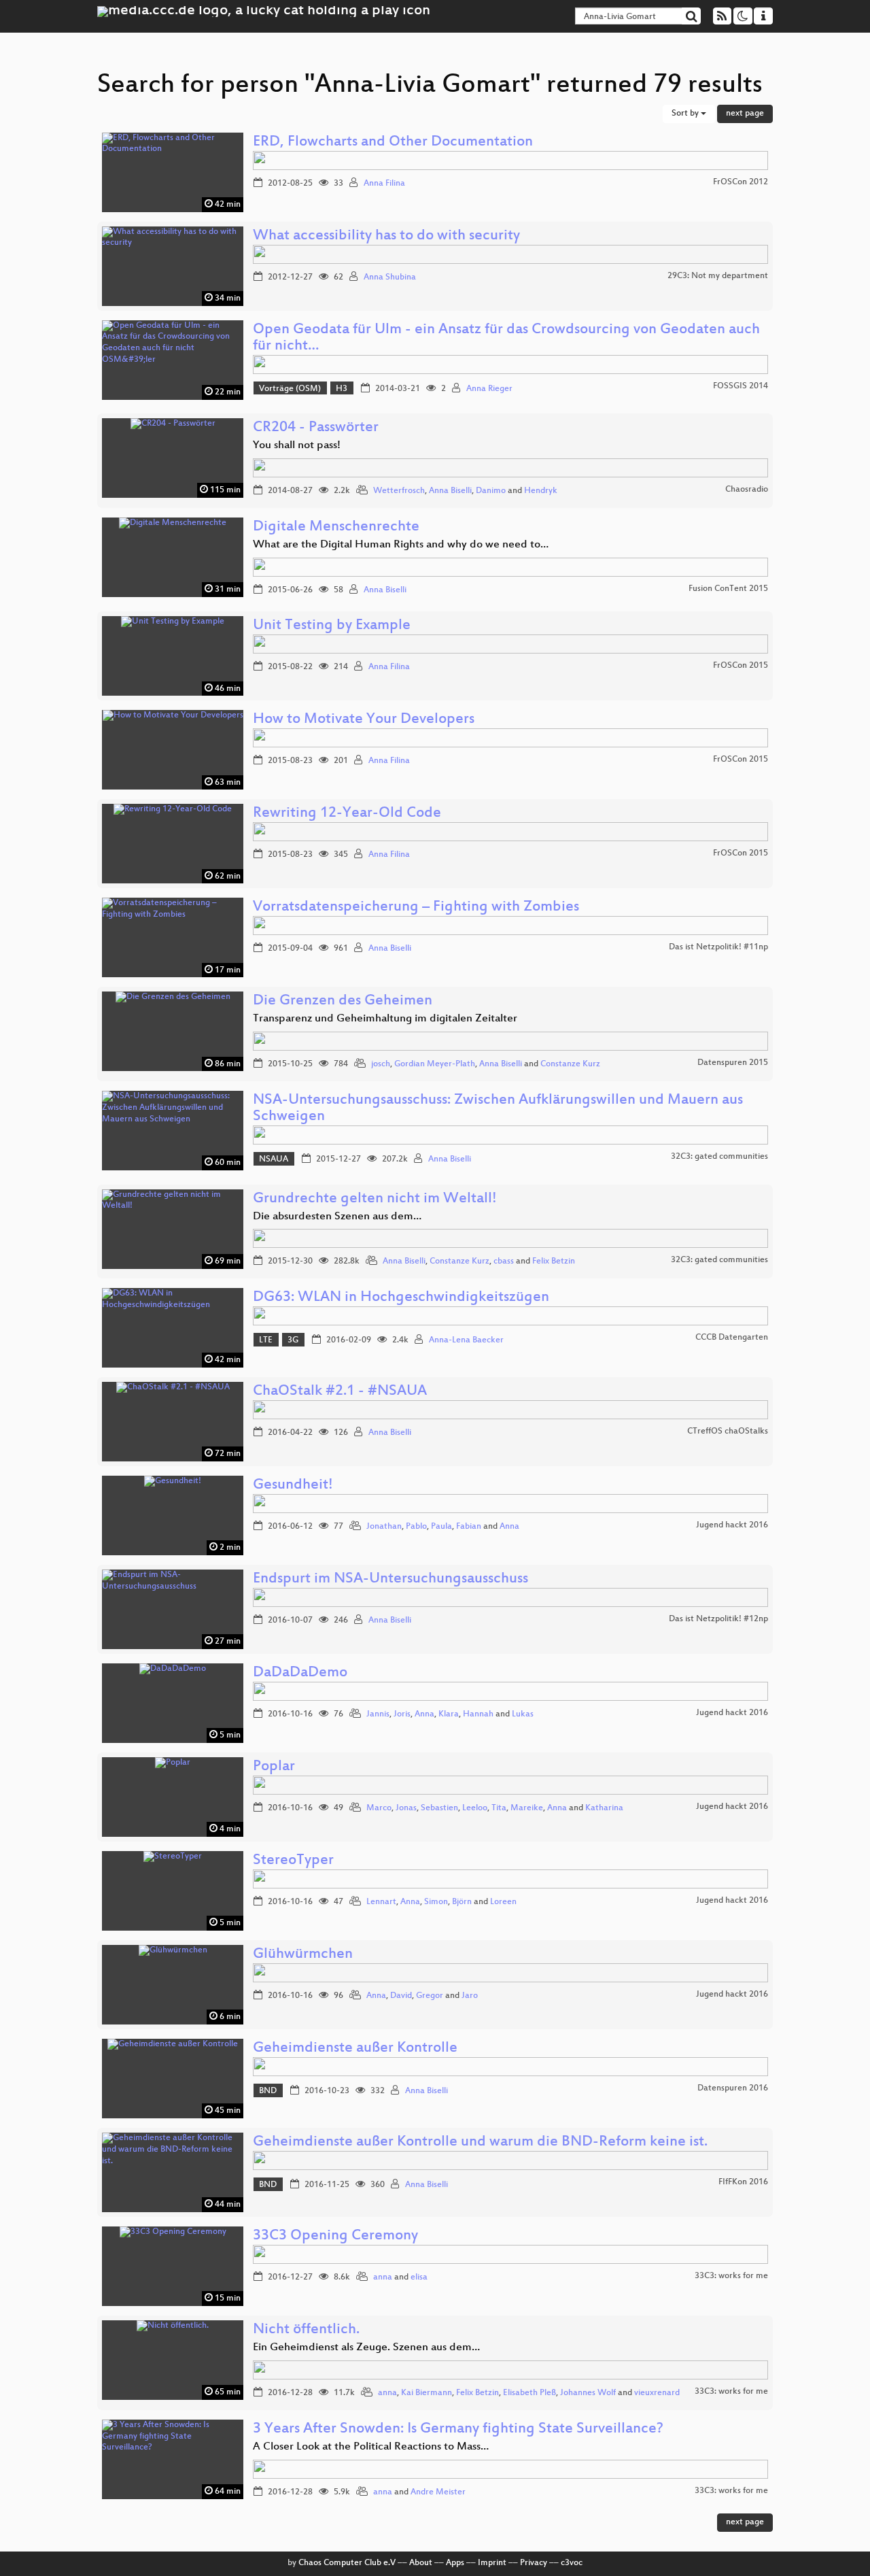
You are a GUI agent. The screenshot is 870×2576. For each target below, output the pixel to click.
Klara (449, 1714)
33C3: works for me (731, 2276)
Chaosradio (747, 490)
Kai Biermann (427, 2393)
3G (293, 1340)
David (401, 1996)
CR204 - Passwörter (316, 428)
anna (383, 2277)
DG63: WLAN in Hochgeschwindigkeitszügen (401, 1298)
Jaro (470, 1996)
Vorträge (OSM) (290, 389)
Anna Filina (384, 184)
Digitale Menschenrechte (336, 527)
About (421, 2563)
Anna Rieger (489, 389)
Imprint (492, 2563)
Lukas (523, 1714)
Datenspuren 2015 (733, 1063)
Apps (455, 2563)
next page (745, 114)
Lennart (381, 1902)
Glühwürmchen (303, 1955)
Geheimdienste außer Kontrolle (355, 2049)
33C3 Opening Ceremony (335, 2236)
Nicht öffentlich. (306, 2330)
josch (381, 1064)
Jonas (406, 1808)
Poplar (274, 1767)
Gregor (430, 1996)
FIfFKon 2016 (743, 2182)
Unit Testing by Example (332, 626)
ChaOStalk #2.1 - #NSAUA (340, 1392)
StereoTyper (293, 1861)
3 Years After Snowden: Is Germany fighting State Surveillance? (458, 2429)
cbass (504, 1261)
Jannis (378, 1714)
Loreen (503, 1902)
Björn (462, 1902)
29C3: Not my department (718, 276)
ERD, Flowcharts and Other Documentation (393, 142)
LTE (266, 1340)
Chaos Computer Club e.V (347, 2563)
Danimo (491, 491)
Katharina (604, 1808)
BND (268, 2091)
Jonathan (384, 1527)
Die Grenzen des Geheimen (343, 1001)
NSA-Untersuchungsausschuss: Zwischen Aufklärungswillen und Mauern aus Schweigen (498, 1109)
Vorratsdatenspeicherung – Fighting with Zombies (416, 908)
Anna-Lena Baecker (466, 1340)
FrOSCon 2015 (741, 666)
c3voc (572, 2563)
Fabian (469, 1527)
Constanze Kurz (570, 1064)
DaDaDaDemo (300, 1673)
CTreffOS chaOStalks (728, 1431)
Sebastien (439, 1808)
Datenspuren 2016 (733, 2088)
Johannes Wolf (588, 2393)
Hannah (478, 1714)
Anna (509, 1527)
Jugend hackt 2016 (732, 1525)
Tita (499, 1808)
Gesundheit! (293, 1486)
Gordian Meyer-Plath (435, 1064)
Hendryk (541, 491)
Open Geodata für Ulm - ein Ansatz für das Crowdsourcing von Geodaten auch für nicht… (506, 338)
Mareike (527, 1808)
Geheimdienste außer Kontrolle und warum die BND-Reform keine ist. (480, 2142)
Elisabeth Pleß (529, 2393)
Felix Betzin (554, 1261)
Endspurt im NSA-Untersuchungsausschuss (390, 1579)
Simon (436, 1902)
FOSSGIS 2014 (741, 386)
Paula (441, 1527)
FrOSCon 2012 (741, 182)
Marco (379, 1808)
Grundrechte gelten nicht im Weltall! (375, 1199)
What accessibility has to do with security (386, 236)
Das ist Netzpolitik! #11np (718, 947)
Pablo (416, 1527)
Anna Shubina (390, 277)
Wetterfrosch (399, 491)
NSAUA (274, 1159)
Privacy (534, 2563)
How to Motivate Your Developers (364, 720)
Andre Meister (438, 2492)
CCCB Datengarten (732, 1338)
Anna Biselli (450, 491)
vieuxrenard (657, 2393)
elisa (419, 2277)
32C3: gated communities (719, 1157)
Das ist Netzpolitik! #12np (718, 1619)
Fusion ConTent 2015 (728, 589)
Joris (402, 1714)
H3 (342, 389)
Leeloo (475, 1808)
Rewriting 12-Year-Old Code (347, 814)
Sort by (686, 114)
